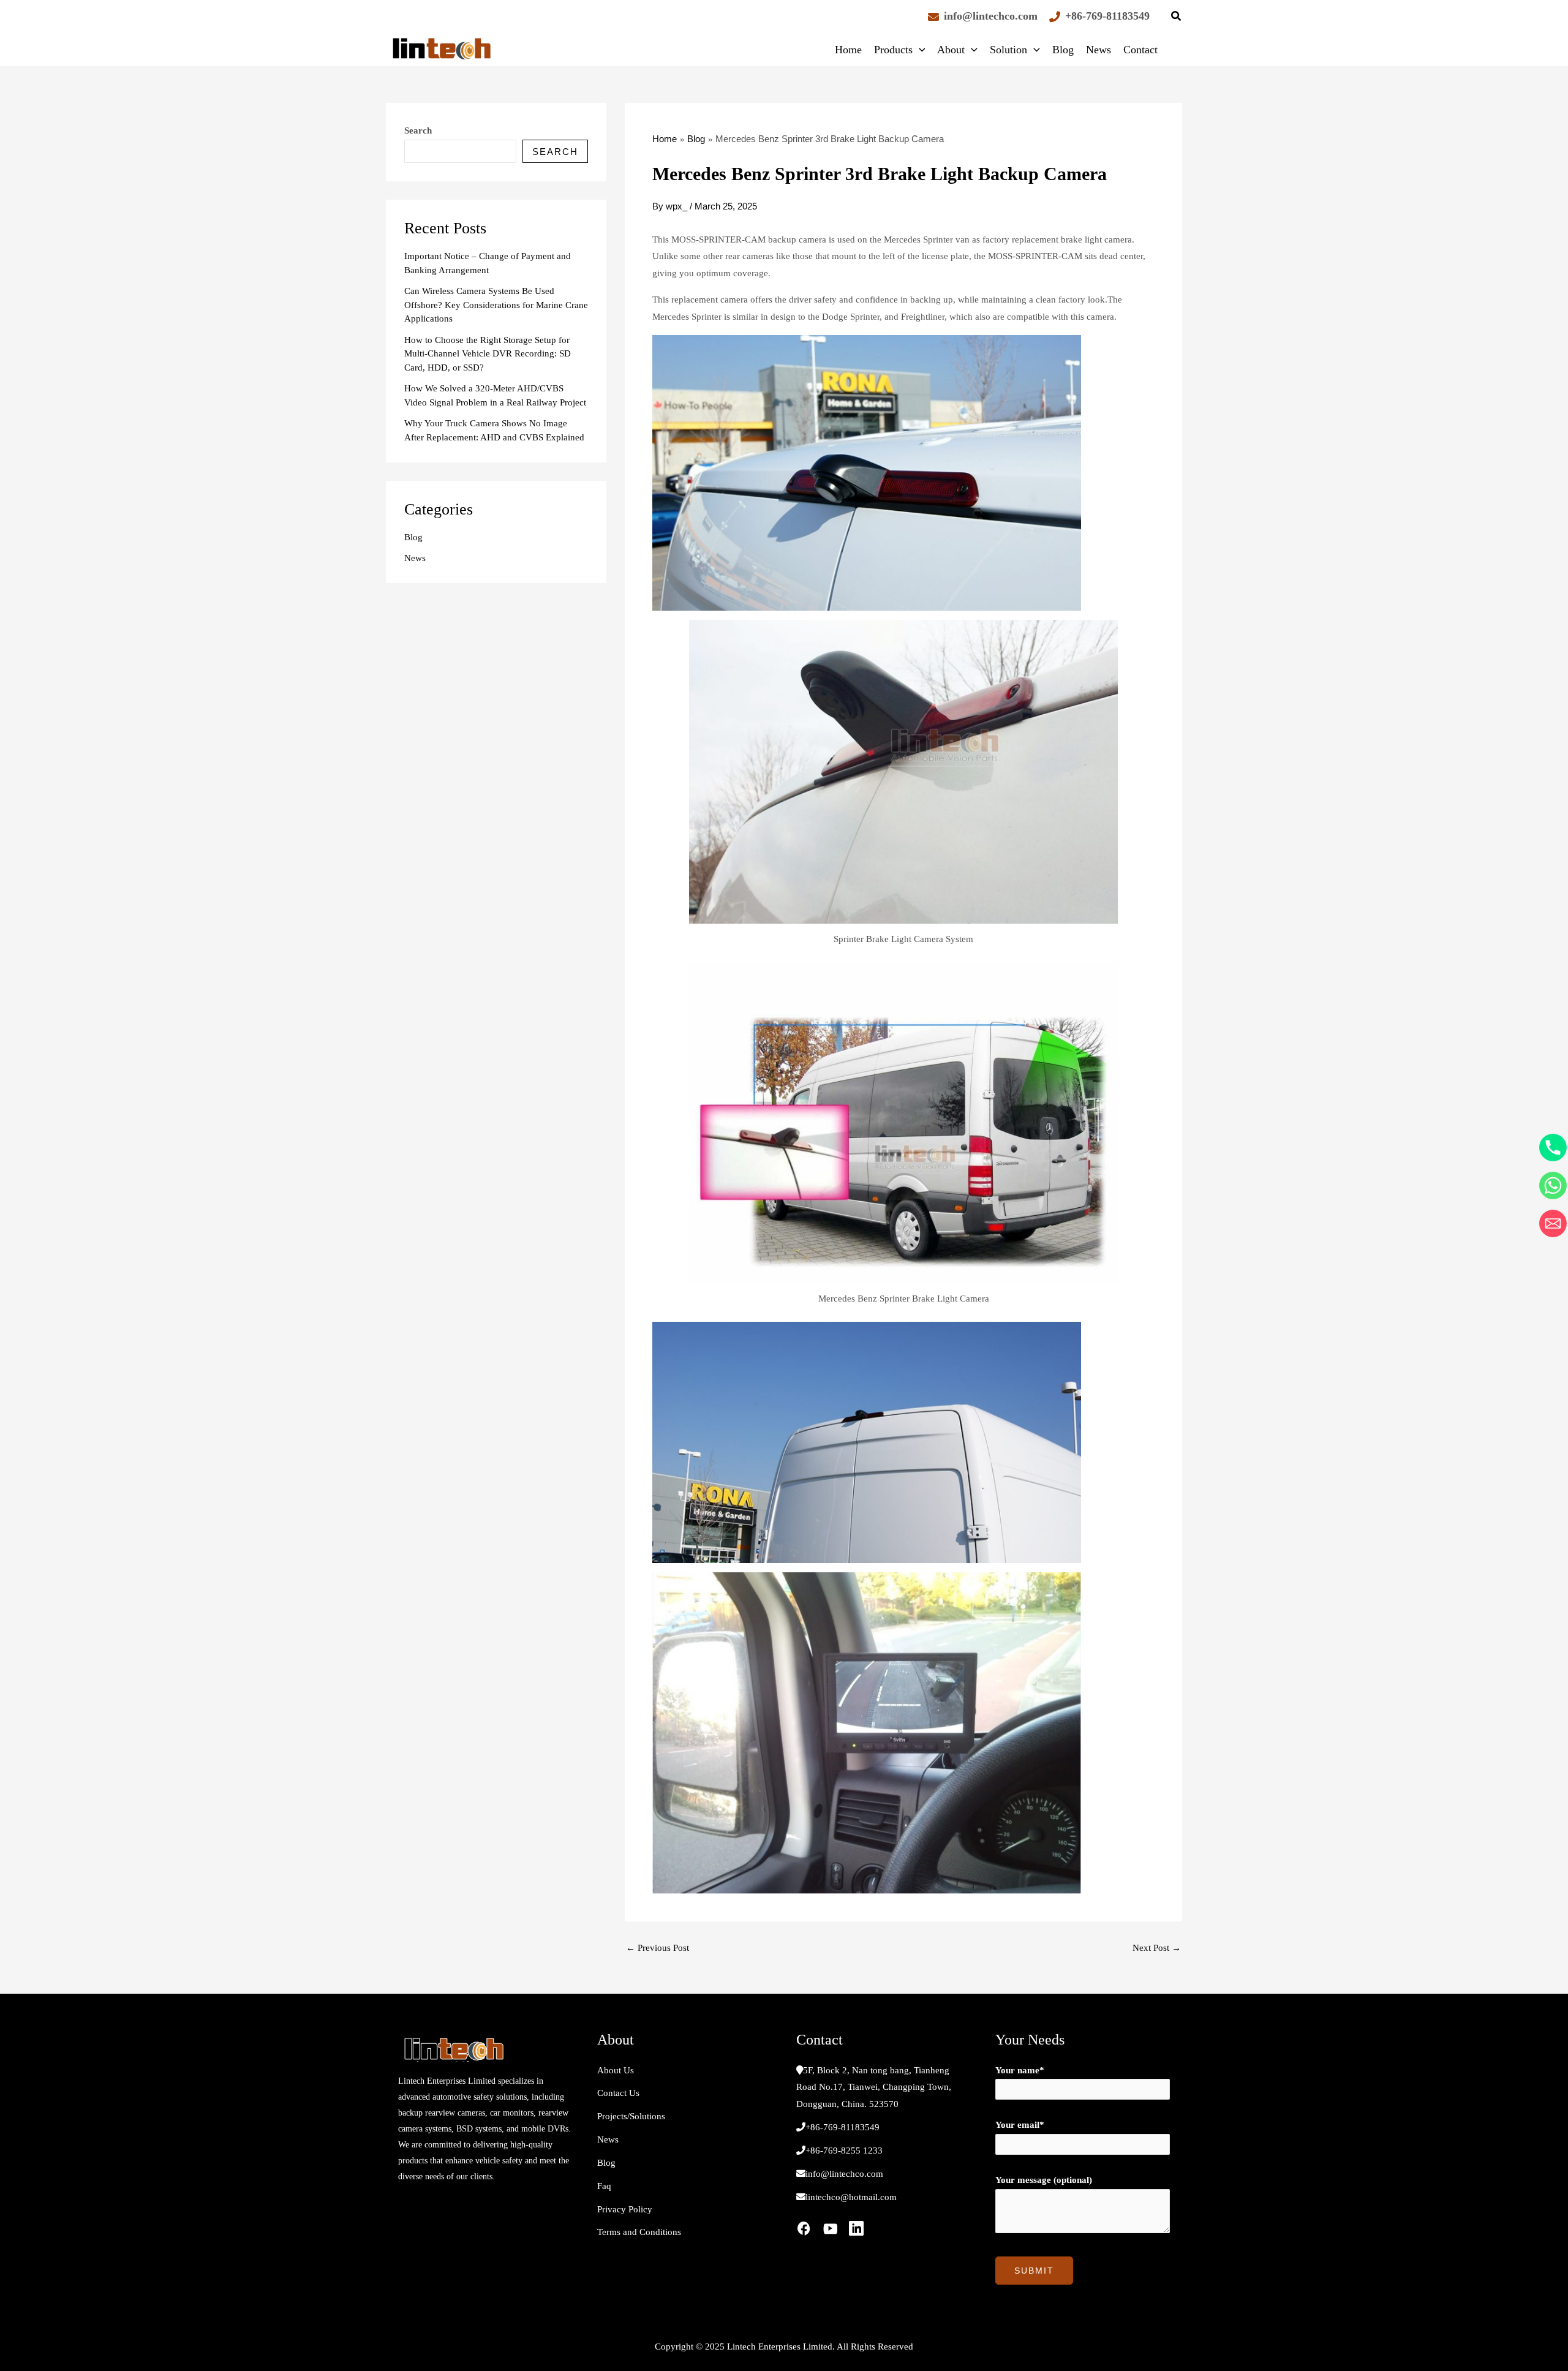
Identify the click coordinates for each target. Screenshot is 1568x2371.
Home (848, 50)
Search (418, 130)
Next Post (1157, 1948)
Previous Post (658, 1948)
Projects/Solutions (631, 2116)
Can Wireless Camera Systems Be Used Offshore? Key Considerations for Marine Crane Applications (496, 305)
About (951, 50)
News (1099, 50)
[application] (919, 50)
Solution (1008, 50)
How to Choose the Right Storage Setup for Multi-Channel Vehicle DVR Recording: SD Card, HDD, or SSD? (488, 354)
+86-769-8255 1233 (844, 2150)
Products (893, 50)
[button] (1177, 18)
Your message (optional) (1044, 2180)
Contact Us (618, 2093)
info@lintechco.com (991, 16)
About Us (616, 2070)
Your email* (1020, 2125)
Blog (1063, 50)
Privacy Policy (625, 2209)
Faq (604, 2186)
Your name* (1020, 2070)
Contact (1140, 50)
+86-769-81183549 (1107, 16)
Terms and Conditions (639, 2232)
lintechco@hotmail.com (851, 2197)
